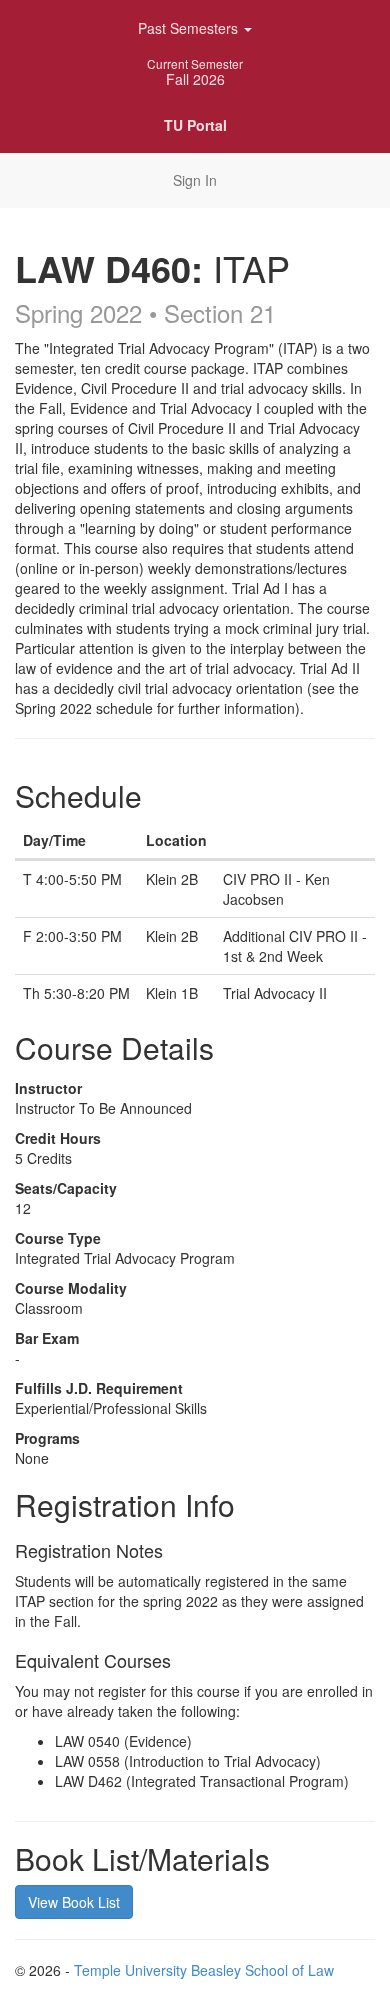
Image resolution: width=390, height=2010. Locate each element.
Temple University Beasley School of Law (204, 1970)
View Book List (74, 1902)
